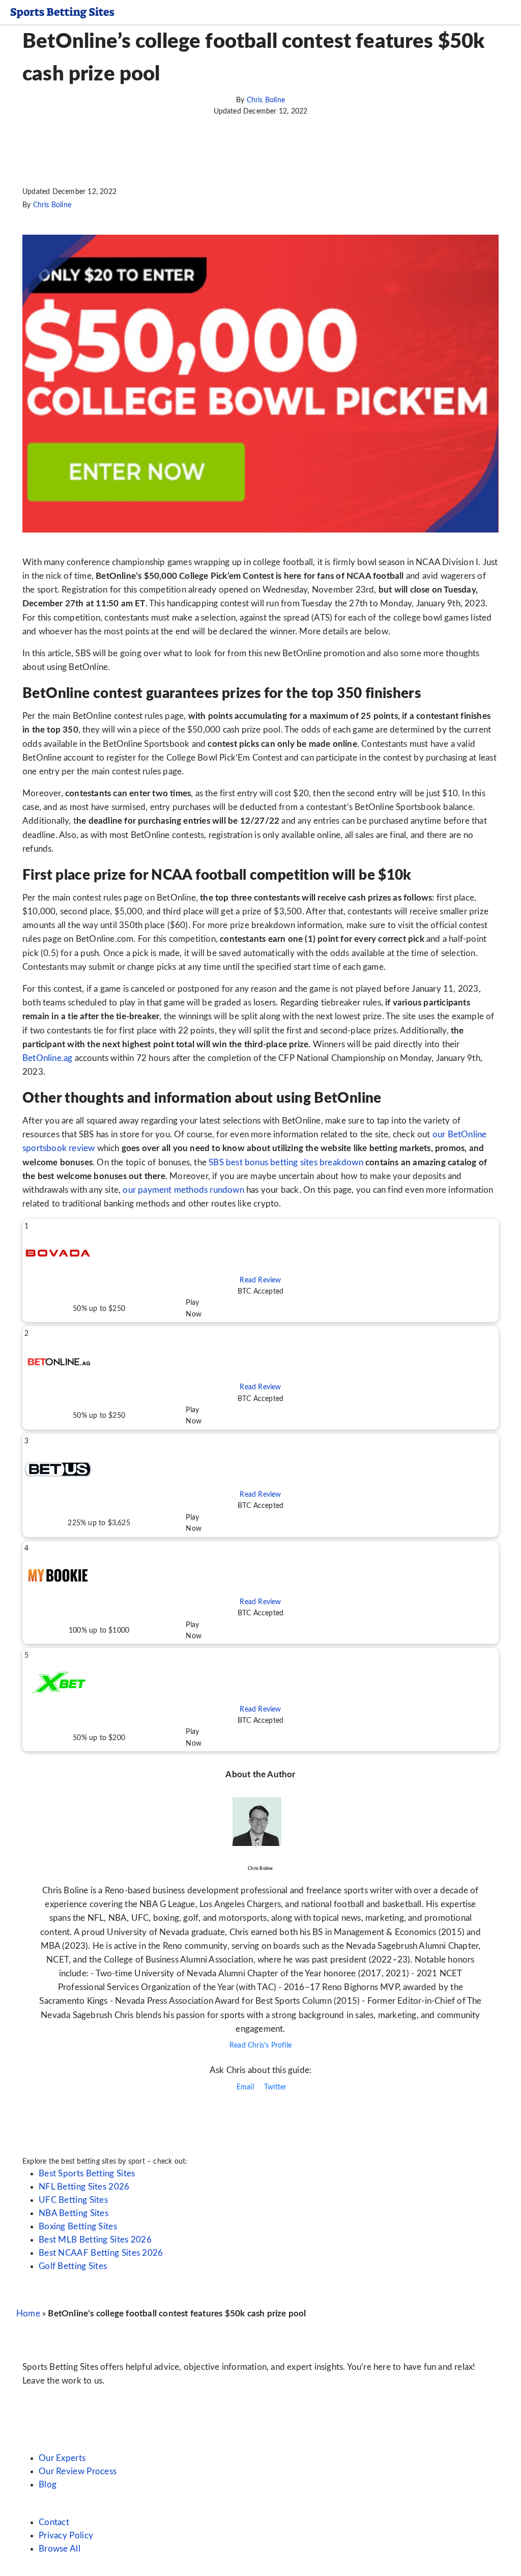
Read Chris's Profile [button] (260, 2046)
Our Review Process (78, 2471)
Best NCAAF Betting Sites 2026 (101, 2253)
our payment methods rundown (183, 1190)
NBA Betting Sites (74, 2213)
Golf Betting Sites (73, 2266)
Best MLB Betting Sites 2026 (95, 2240)
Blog (48, 2485)
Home (28, 2314)
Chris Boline (266, 100)
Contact (54, 2522)
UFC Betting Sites (73, 2200)
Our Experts (62, 2458)
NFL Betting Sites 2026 (84, 2187)
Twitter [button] (274, 2087)
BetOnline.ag (47, 1058)
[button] (260, 1270)
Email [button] (244, 2087)
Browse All (60, 2549)
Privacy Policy (66, 2536)
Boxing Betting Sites (78, 2227)
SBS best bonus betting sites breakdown (286, 1163)
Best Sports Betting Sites (87, 2174)
